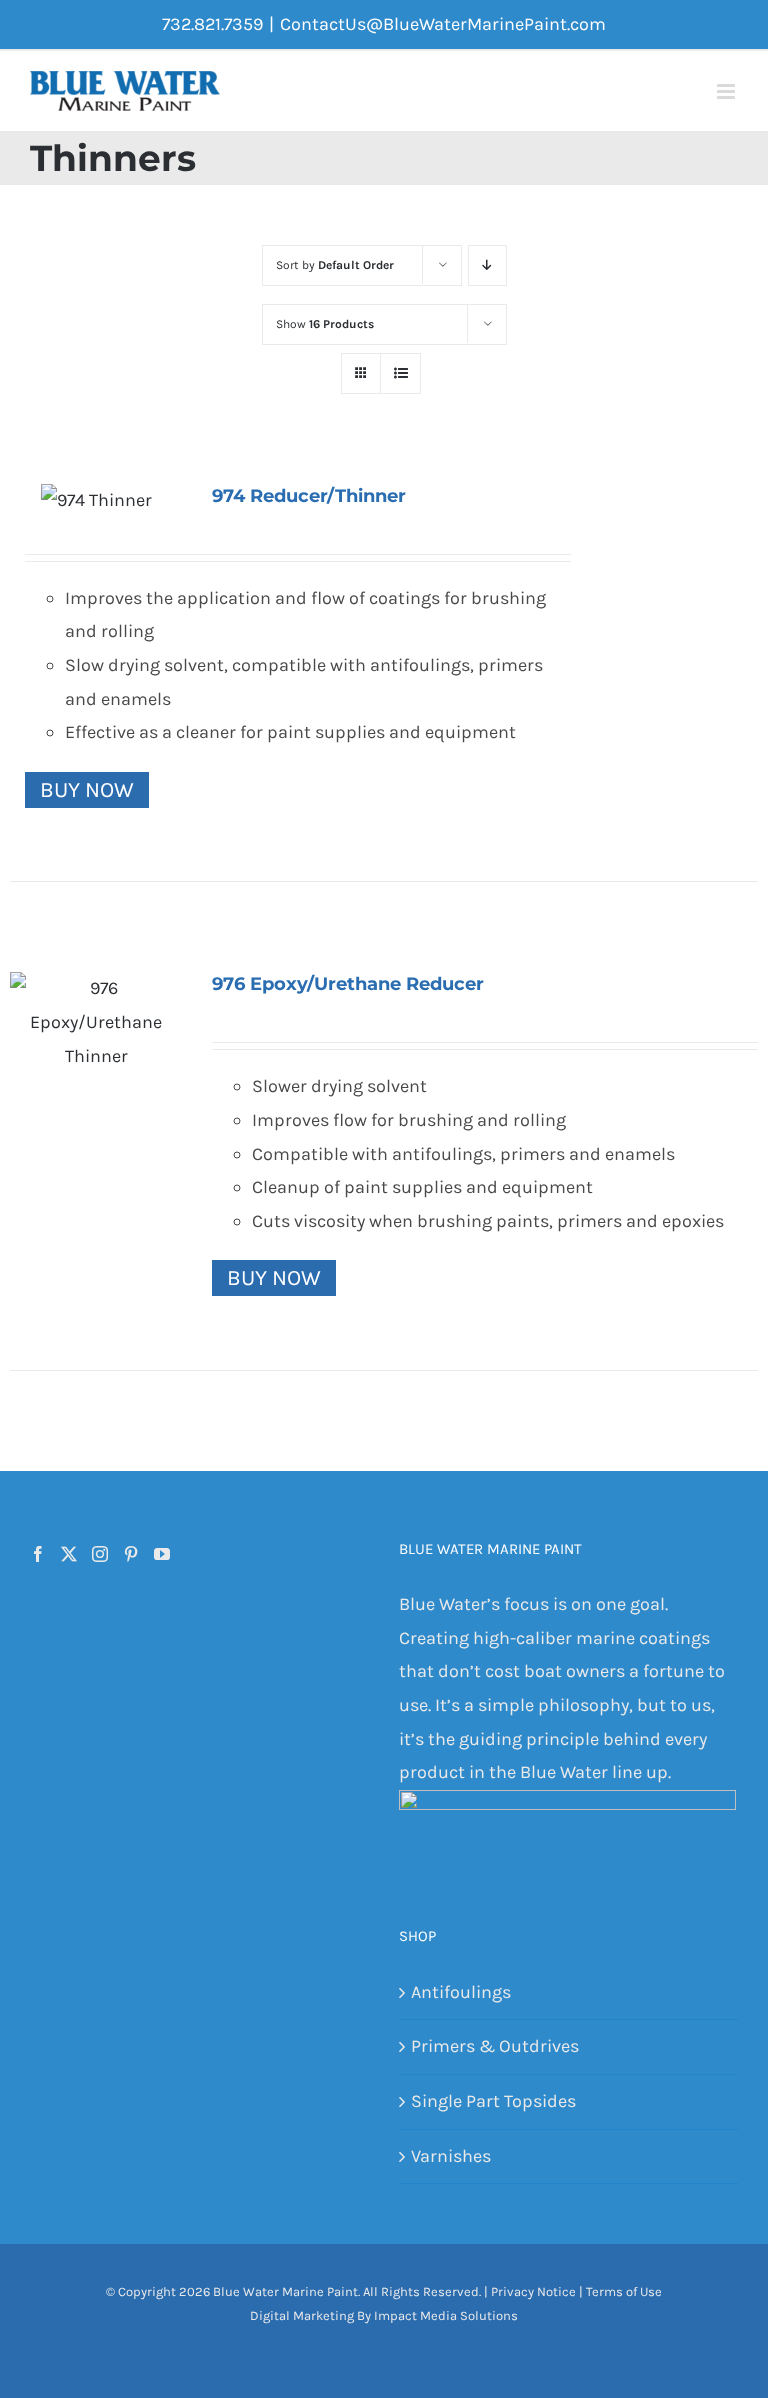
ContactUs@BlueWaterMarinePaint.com (443, 24)
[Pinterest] (131, 1554)
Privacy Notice (533, 2291)
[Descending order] (487, 265)
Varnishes (451, 2156)
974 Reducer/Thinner (309, 496)
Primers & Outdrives (495, 2046)
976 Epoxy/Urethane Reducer (348, 984)
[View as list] (400, 373)
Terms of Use (624, 2291)
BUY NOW (87, 790)
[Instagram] (100, 1554)
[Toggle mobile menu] (727, 91)
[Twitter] (69, 1554)
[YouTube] (162, 1554)
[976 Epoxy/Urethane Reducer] (96, 1022)
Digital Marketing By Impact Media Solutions (384, 2315)
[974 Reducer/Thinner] (96, 501)
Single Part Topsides (493, 2101)
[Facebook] (38, 1554)
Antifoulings (461, 1992)
